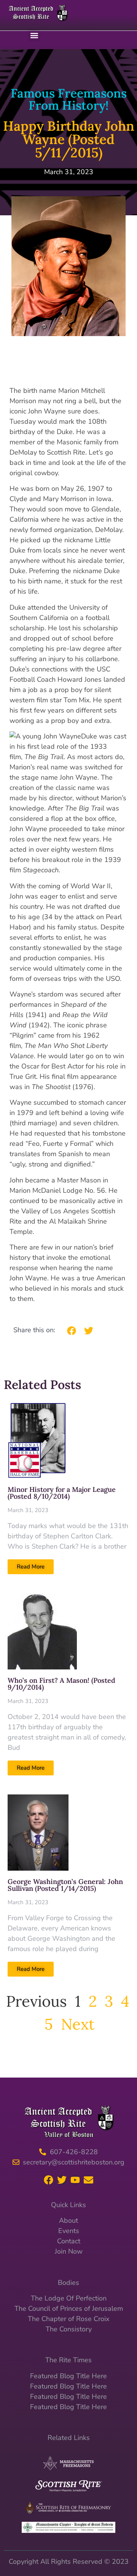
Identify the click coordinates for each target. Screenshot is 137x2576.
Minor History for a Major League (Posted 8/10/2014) (62, 1493)
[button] (34, 35)
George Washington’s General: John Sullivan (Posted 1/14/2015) (65, 1885)
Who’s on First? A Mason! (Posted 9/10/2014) (61, 1684)
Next (78, 2024)
